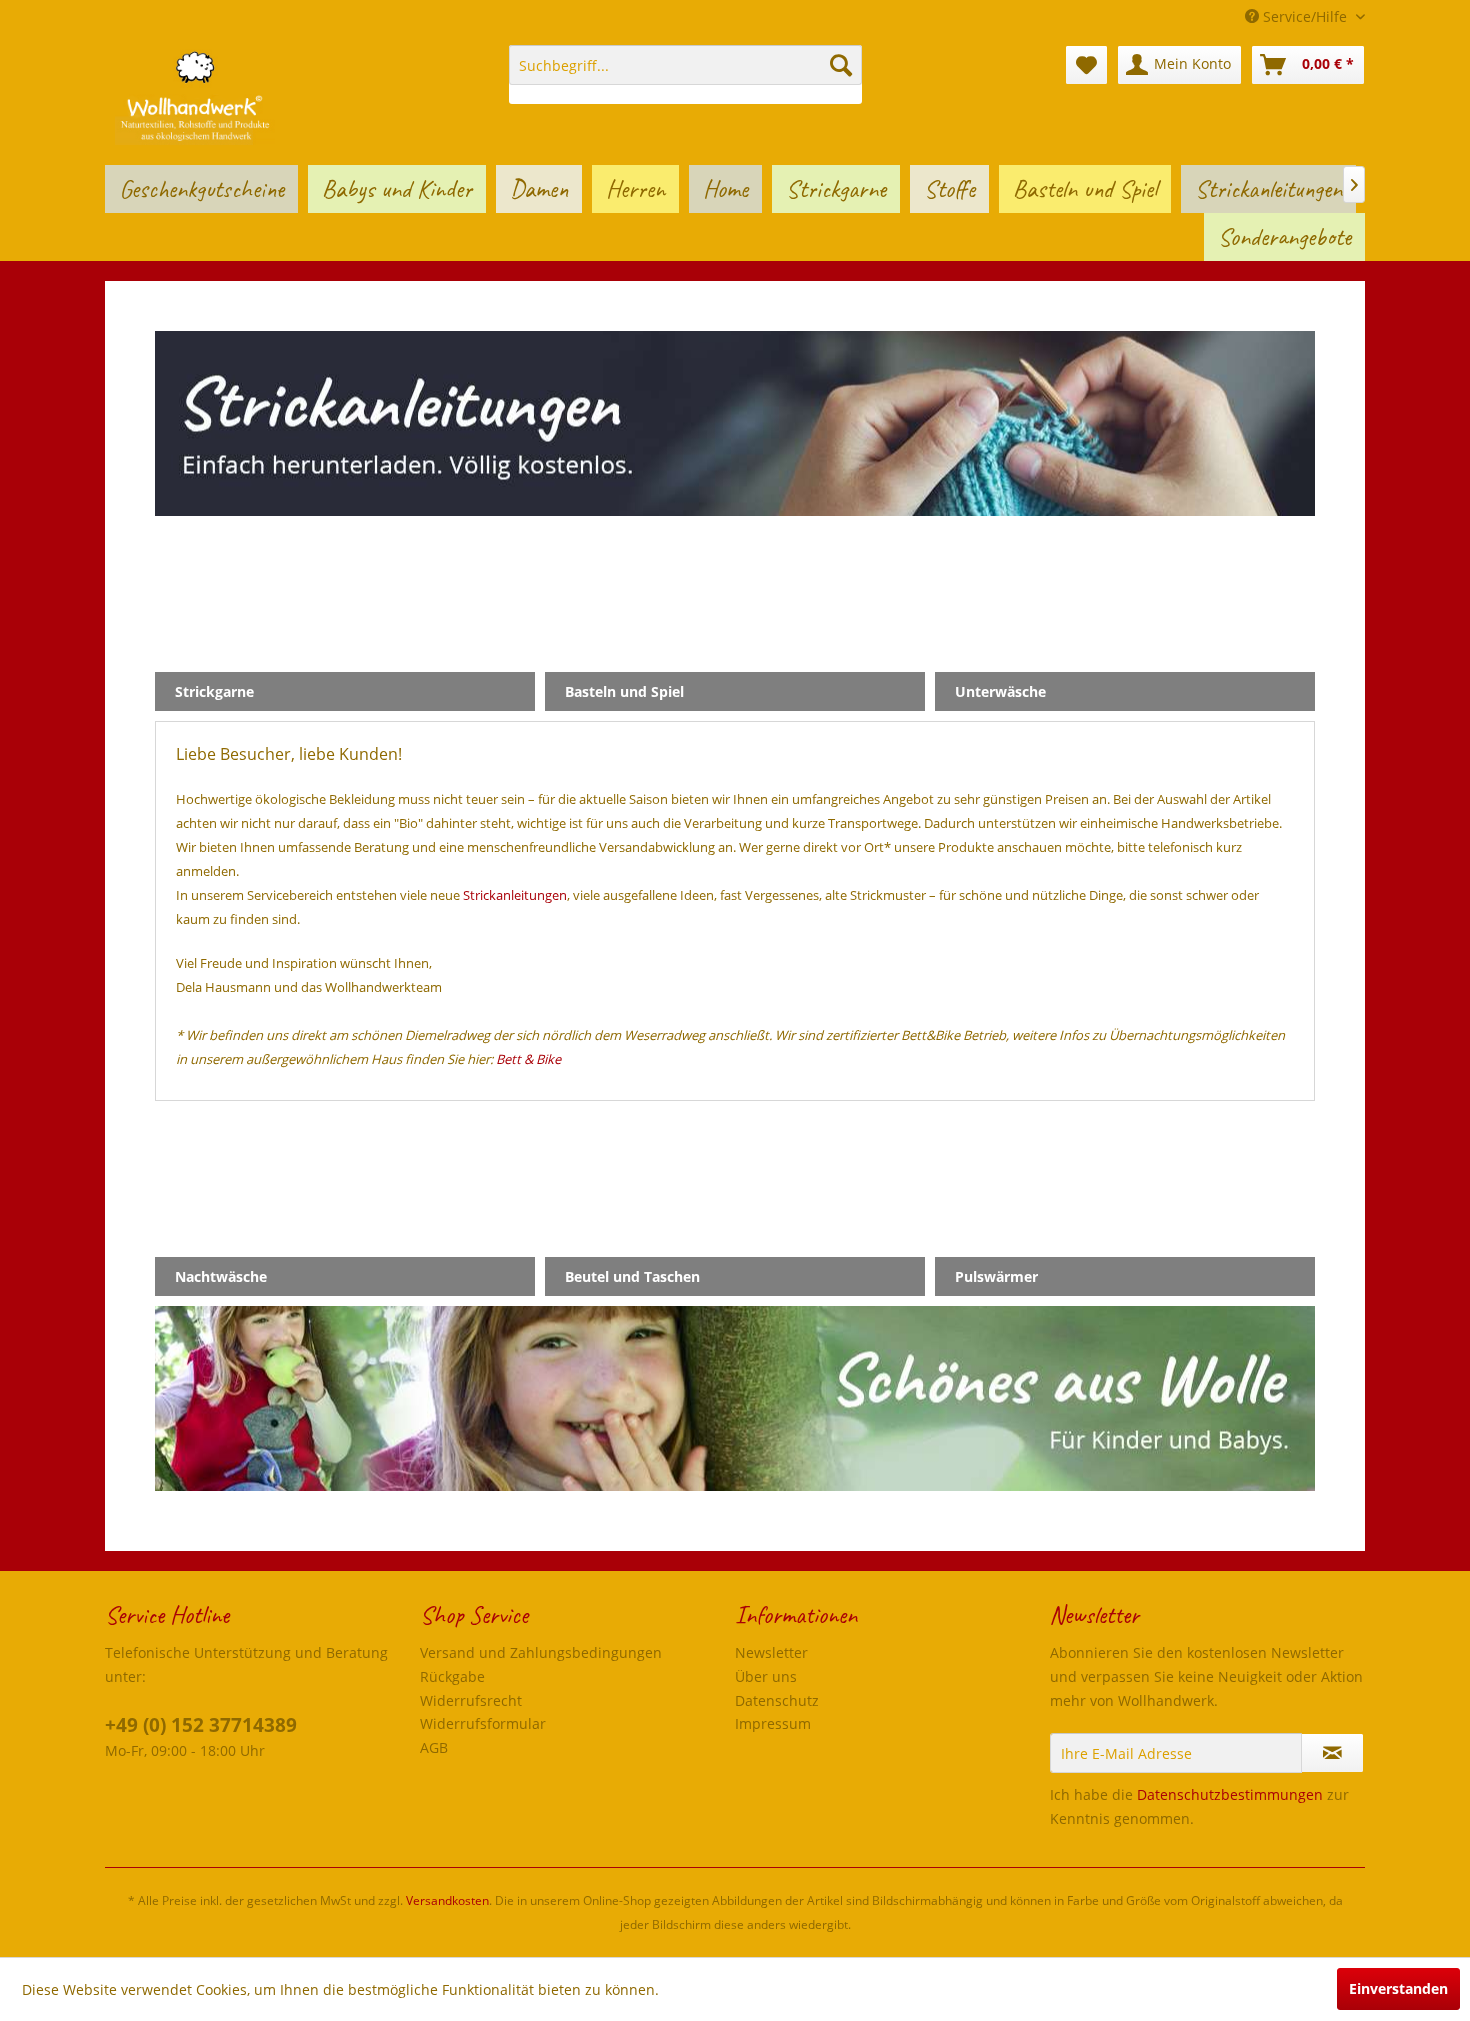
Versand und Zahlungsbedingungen (541, 1652)
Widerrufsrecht (471, 1700)
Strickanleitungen (515, 895)
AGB (434, 1747)
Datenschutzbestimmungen (1230, 1794)
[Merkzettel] (1086, 65)
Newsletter (771, 1652)
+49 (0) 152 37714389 (201, 1725)
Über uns (766, 1676)
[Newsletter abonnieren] (1332, 1753)
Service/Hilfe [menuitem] (1305, 16)
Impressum (773, 1723)
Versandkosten (447, 1900)
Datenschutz (777, 1700)
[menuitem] (685, 74)
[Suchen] (841, 65)
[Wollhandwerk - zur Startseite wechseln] (195, 95)
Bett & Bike (528, 1059)
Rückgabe (452, 1676)
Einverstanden (1398, 1988)
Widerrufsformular (483, 1723)
